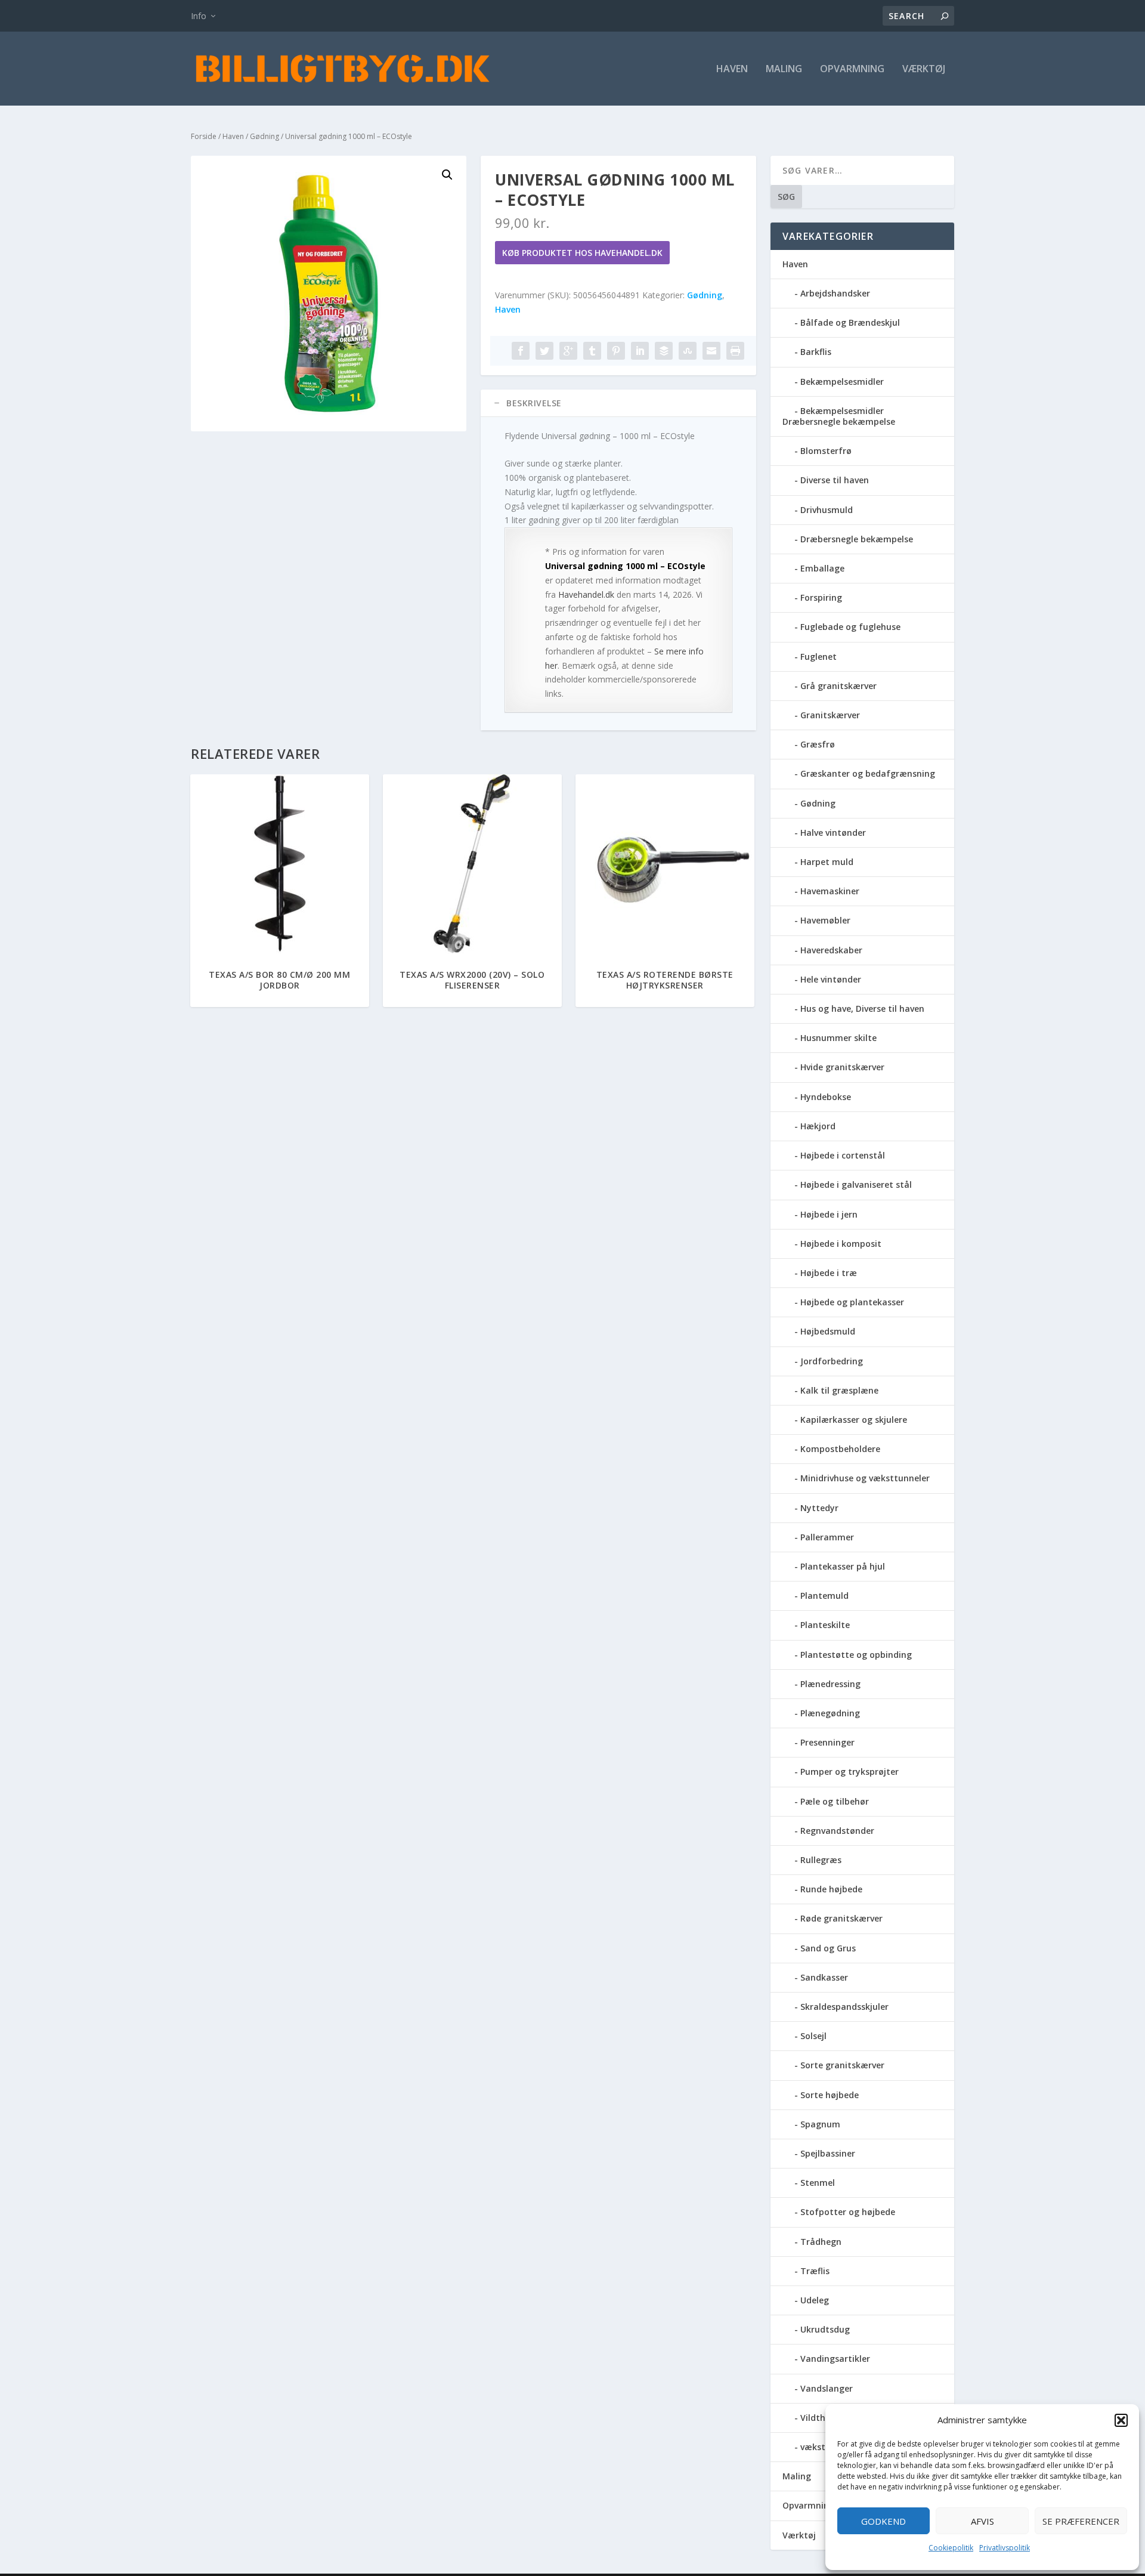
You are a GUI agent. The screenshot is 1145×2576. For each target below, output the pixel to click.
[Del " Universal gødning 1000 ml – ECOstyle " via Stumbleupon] (688, 351)
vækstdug (821, 2447)
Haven (732, 70)
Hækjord (818, 1126)
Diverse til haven (835, 480)
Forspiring (821, 597)
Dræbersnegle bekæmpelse (857, 539)
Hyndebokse (826, 1097)
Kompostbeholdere (840, 1449)
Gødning (264, 136)
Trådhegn (821, 2242)
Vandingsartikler (835, 2359)
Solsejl (813, 2036)
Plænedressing (830, 1684)
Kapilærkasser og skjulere (854, 1420)
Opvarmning (852, 70)
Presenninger (827, 1742)
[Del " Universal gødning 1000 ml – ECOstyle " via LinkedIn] (640, 351)
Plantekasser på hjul (843, 1566)
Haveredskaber (831, 950)
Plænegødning (830, 1713)
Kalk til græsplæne (839, 1390)
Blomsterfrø (826, 451)
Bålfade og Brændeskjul (850, 322)
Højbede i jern (829, 1214)
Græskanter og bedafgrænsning (868, 773)
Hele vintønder (831, 979)
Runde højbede (831, 1889)
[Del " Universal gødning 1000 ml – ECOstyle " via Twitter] (544, 351)
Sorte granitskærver (842, 2065)
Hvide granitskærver (842, 1067)
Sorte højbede (830, 2095)
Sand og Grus (828, 1948)
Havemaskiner (830, 891)
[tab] (618, 403)
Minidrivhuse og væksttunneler (865, 1478)
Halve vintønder (833, 833)
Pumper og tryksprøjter (850, 1772)
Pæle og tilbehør (835, 1801)
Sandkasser (824, 1977)
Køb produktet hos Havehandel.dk (582, 253)
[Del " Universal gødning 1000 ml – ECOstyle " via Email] (711, 351)
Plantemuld (824, 1596)
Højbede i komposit (841, 1244)
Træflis (815, 2271)
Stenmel (818, 2183)
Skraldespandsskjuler (844, 2007)
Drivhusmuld (827, 510)
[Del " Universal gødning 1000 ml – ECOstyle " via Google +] (568, 351)
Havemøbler (825, 920)
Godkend (883, 2521)
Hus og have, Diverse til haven (862, 1009)
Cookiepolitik (951, 2548)
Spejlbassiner (828, 2153)
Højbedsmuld (828, 1331)
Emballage (822, 568)
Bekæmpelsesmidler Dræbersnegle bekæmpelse (839, 416)
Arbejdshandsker (835, 293)
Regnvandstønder (837, 1831)
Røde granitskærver (841, 1918)
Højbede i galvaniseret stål (856, 1184)
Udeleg (815, 2300)
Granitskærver (830, 715)
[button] (1121, 2420)
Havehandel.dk (586, 594)
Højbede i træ (829, 1273)
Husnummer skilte (838, 1038)
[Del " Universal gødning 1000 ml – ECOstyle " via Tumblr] (592, 351)
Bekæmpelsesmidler (842, 382)
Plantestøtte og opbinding (856, 1655)
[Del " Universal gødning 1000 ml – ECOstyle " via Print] (735, 351)
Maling (784, 70)
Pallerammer (827, 1537)
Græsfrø (818, 744)
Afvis (982, 2521)
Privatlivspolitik (1005, 2548)
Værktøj (924, 70)
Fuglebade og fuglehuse (850, 627)
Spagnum (820, 2124)
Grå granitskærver (838, 686)
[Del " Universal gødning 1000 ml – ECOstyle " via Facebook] (521, 351)
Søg (786, 197)
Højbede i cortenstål (843, 1155)
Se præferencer (1081, 2521)
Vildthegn (821, 2418)
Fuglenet (818, 657)
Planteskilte (825, 1625)
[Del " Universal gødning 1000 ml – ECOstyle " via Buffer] (664, 351)
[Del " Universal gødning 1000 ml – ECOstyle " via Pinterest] (616, 351)
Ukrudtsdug (825, 2329)
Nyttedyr (819, 1508)
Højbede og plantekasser (852, 1302)
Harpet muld (827, 862)
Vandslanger (827, 2388)
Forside (204, 136)
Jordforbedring (832, 1361)
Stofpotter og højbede (848, 2212)
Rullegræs (821, 1860)
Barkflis (816, 352)
